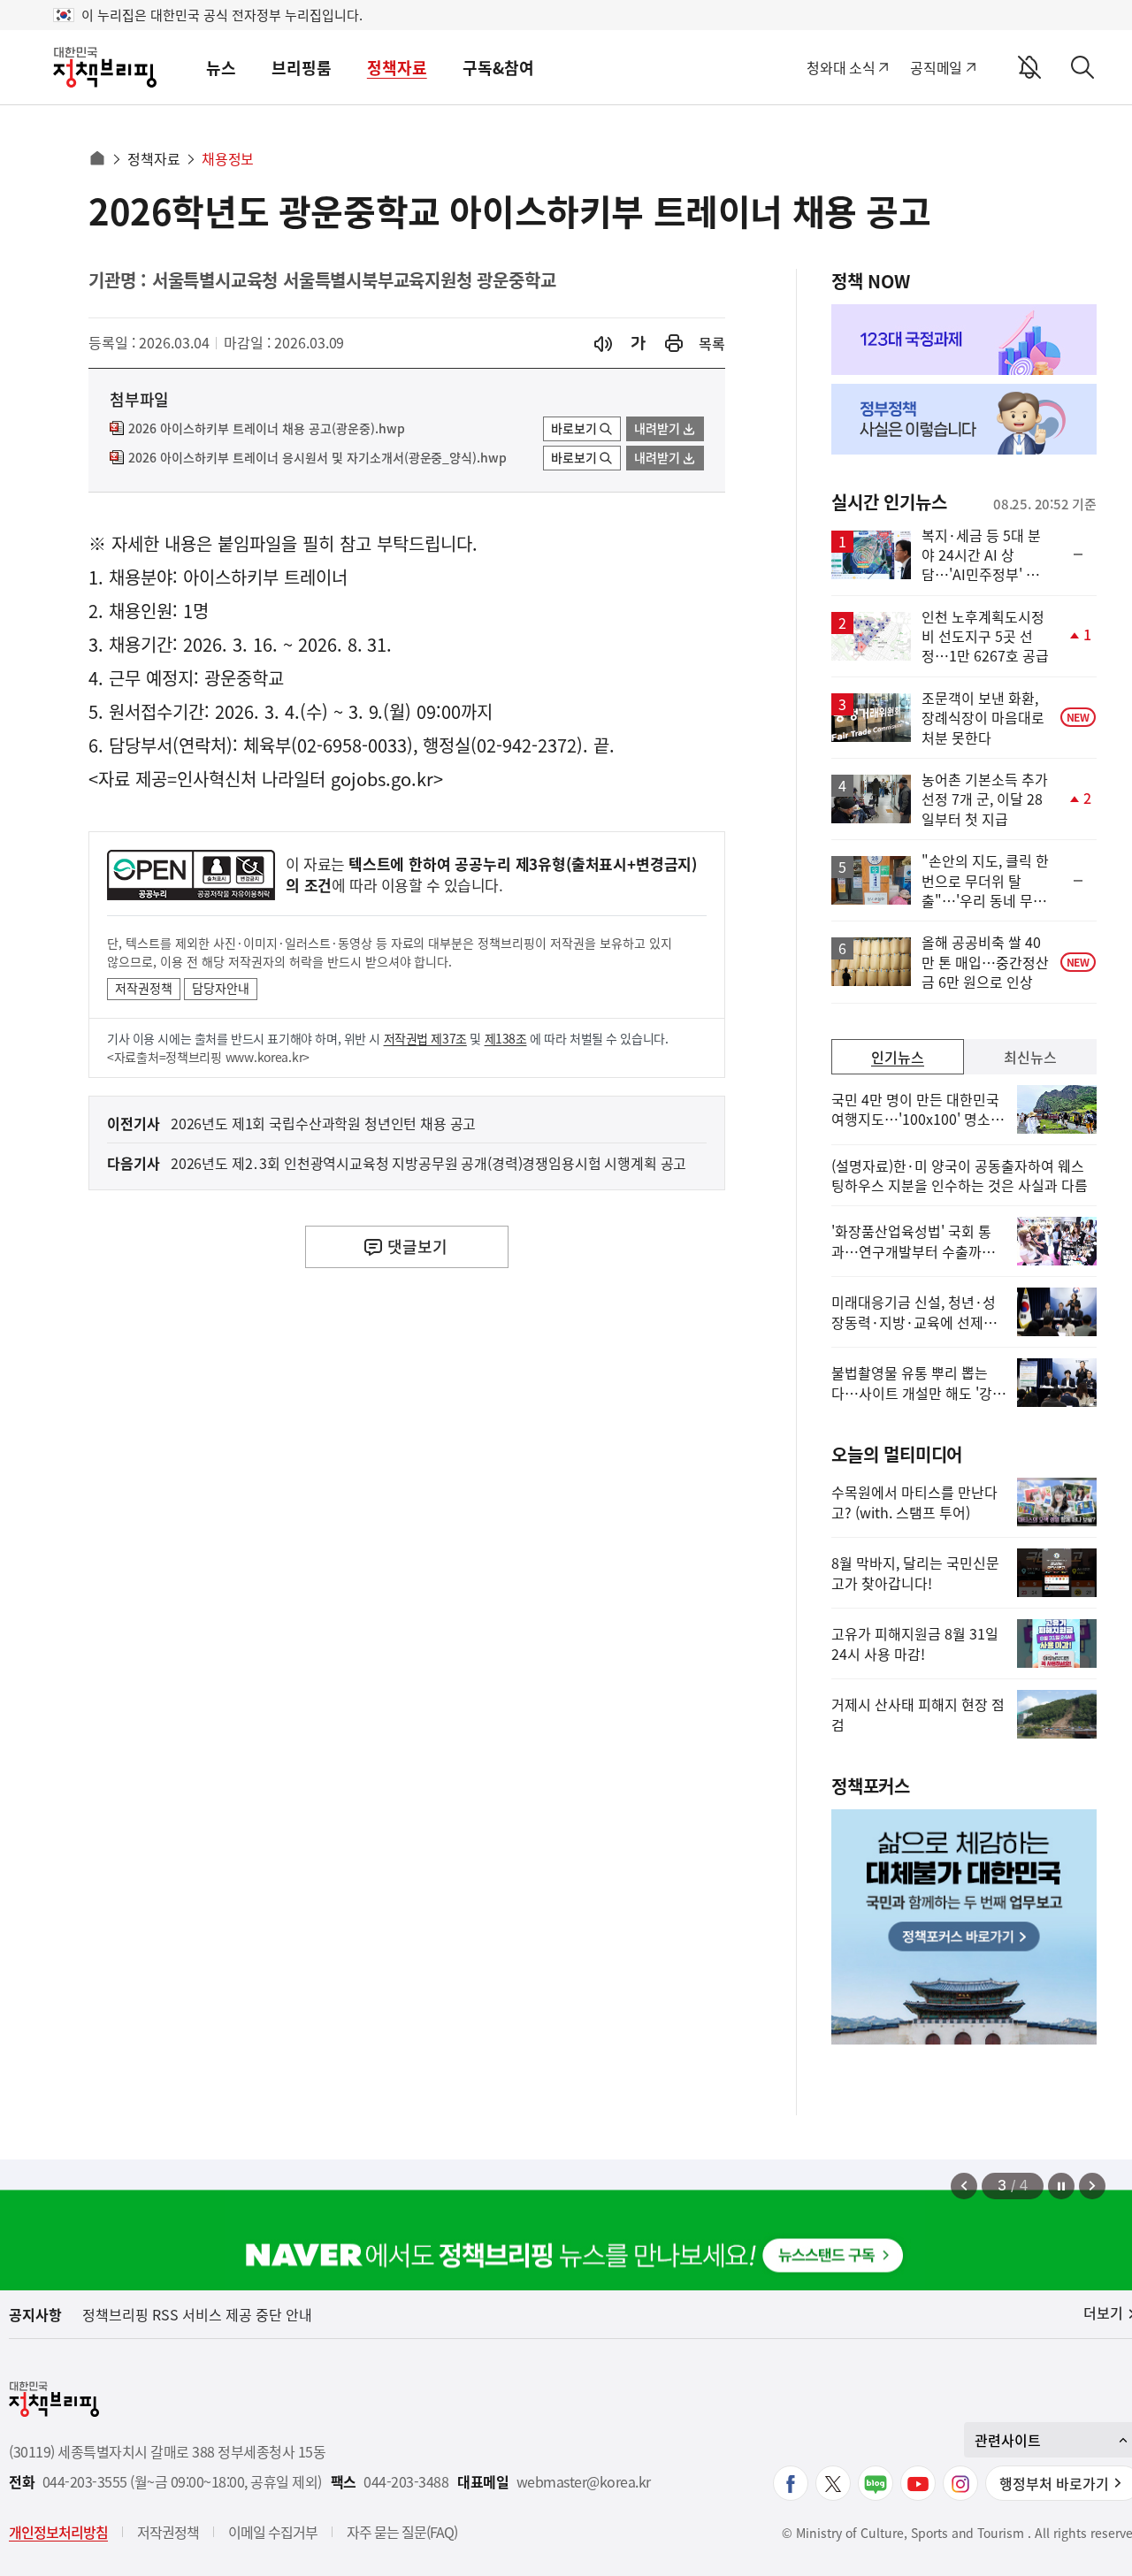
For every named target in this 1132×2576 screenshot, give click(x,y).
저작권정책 (144, 988)
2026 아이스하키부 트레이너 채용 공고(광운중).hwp (267, 429)
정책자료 (397, 68)
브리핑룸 (302, 68)
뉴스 (221, 68)
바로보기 (574, 428)
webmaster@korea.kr (584, 2482)
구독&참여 (498, 68)
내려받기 (657, 428)
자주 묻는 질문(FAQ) (402, 2532)
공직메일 (936, 67)
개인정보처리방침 (58, 2532)
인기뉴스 (898, 1057)
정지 (1061, 2186)
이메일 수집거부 (273, 2532)
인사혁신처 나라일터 (251, 779)
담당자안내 (221, 988)
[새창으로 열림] (674, 344)
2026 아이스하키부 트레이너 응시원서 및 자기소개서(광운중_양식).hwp (317, 458)
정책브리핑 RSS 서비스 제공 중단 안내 (197, 2314)
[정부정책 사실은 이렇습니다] (964, 419)
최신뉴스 (1030, 1057)
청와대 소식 (841, 67)
